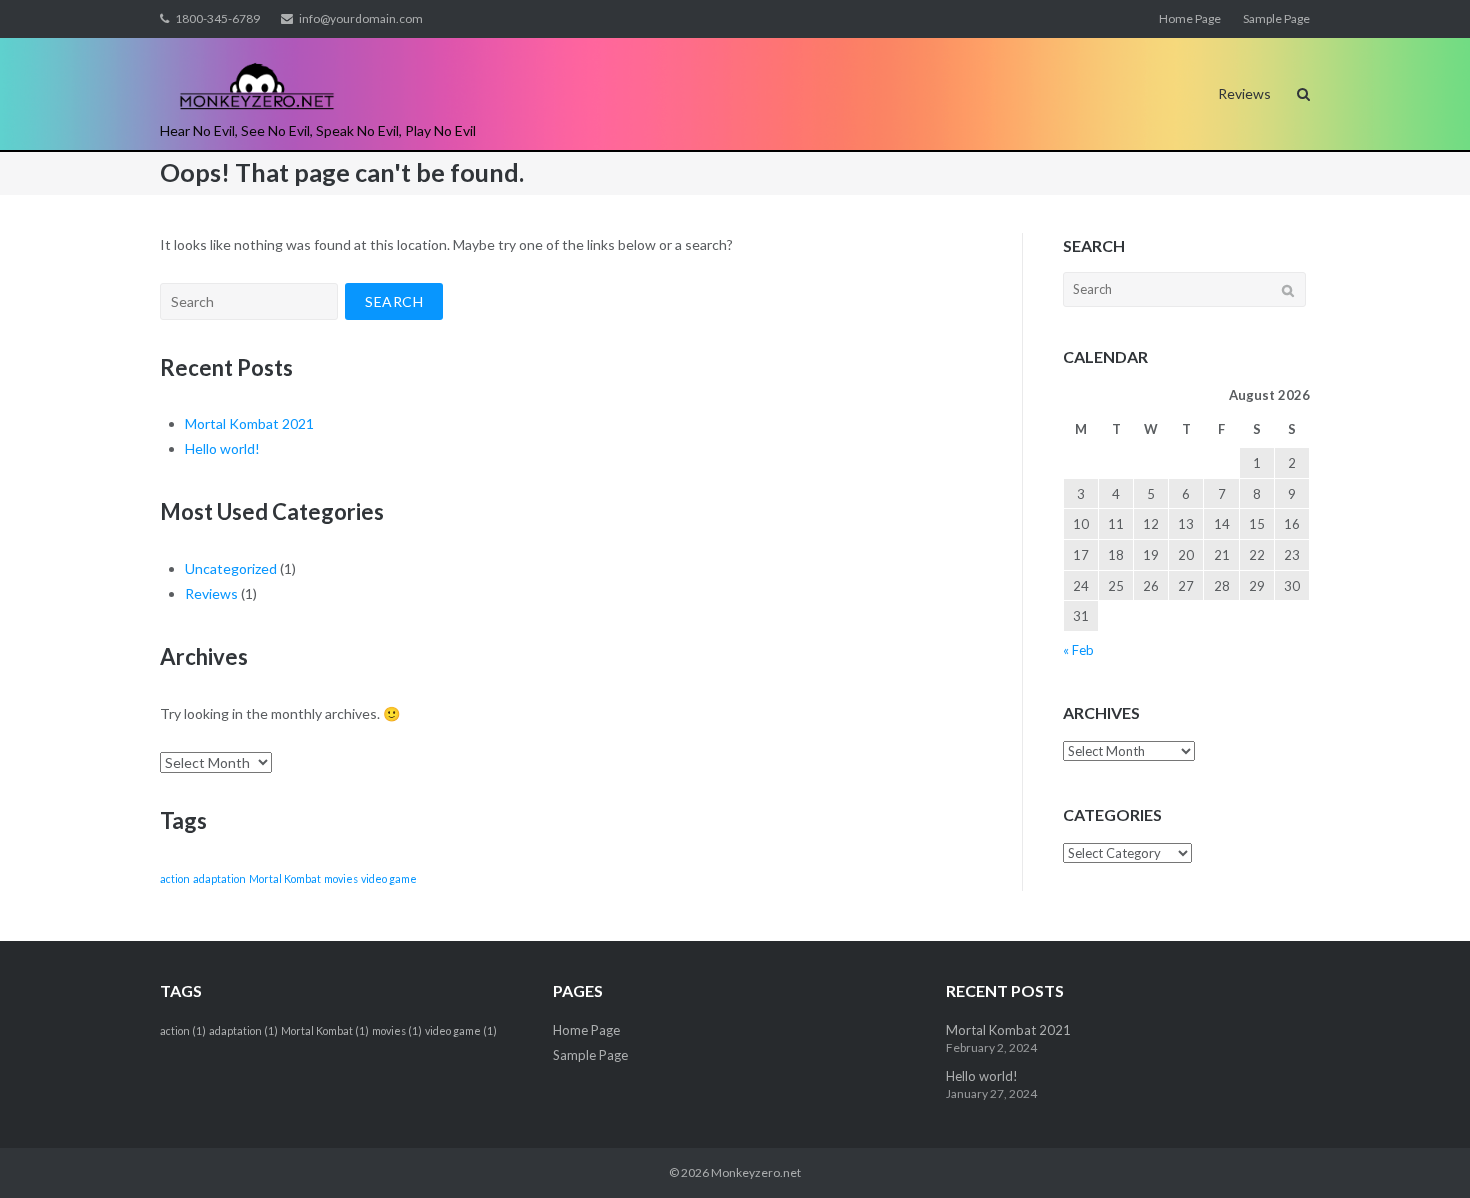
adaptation (219, 878)
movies (341, 878)
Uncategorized (231, 568)
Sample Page (1276, 18)
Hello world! (222, 448)
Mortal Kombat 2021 (249, 423)
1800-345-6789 (217, 18)
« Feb (1078, 650)
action (175, 878)
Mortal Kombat (285, 878)
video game (389, 878)
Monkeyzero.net (756, 1172)
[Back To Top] (1420, 1150)
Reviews (1244, 93)
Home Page (1190, 18)
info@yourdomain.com (361, 18)
